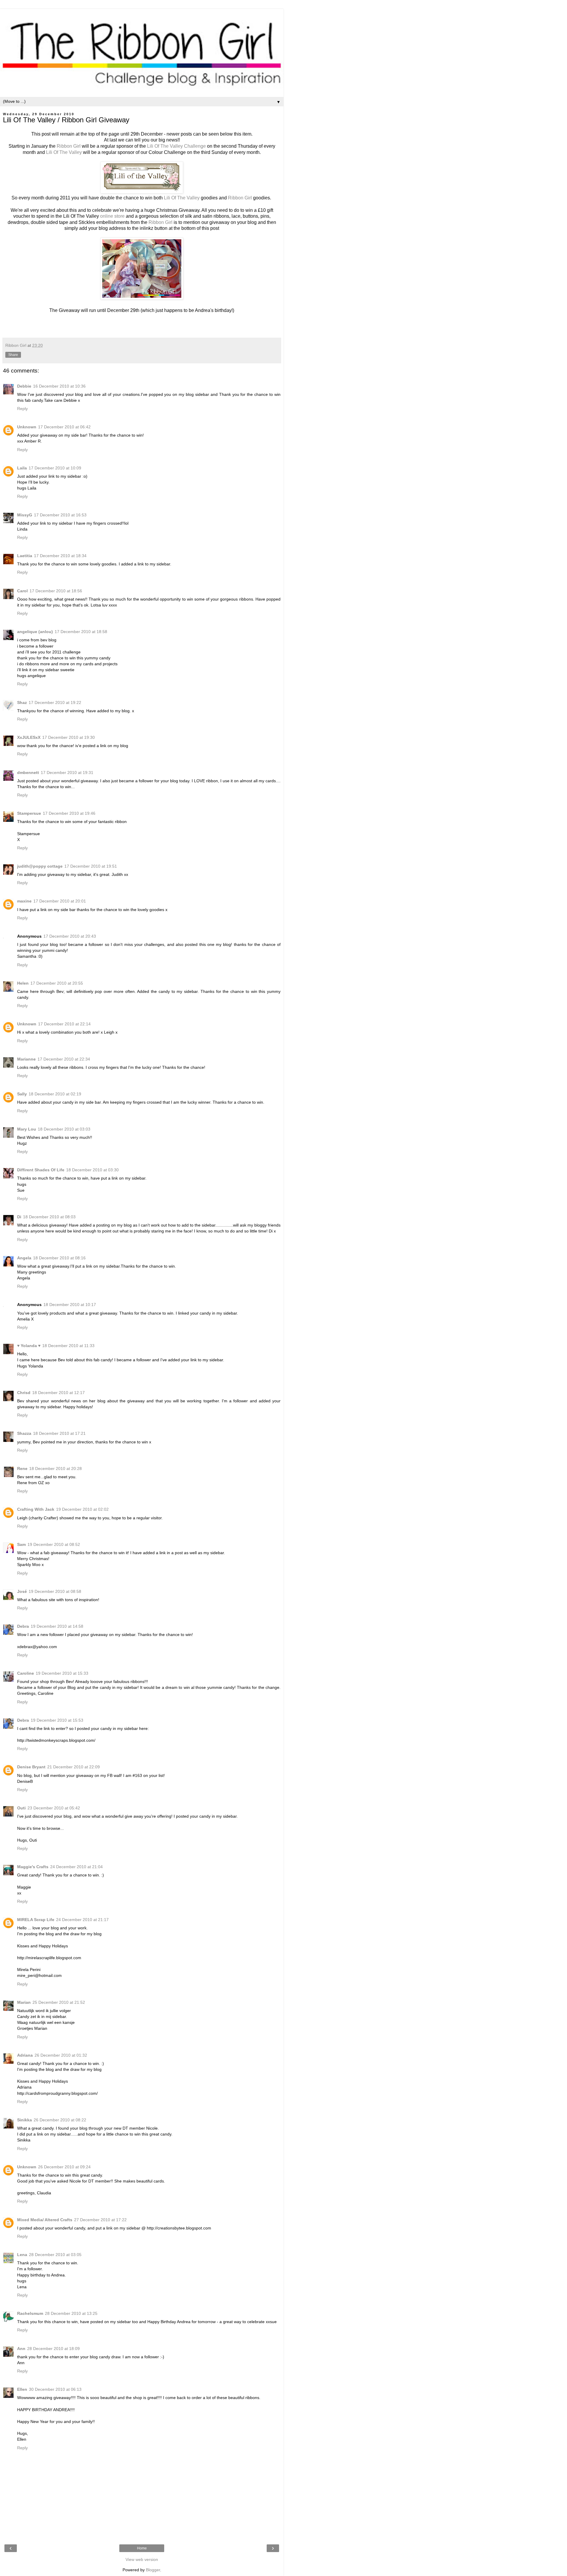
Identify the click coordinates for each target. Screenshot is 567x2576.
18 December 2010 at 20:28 (56, 1468)
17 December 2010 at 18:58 (81, 632)
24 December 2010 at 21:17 (82, 1920)
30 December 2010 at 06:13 (55, 2389)
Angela (24, 1258)
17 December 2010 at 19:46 (69, 813)
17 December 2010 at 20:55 (57, 983)
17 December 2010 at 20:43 (70, 936)
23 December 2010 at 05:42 (54, 1808)
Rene (22, 1468)
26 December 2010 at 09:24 (64, 2167)
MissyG (25, 515)
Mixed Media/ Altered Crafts (45, 2220)
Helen (23, 983)
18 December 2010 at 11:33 (68, 1346)
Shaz (22, 702)
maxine (24, 901)
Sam (21, 1544)
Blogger (153, 2570)
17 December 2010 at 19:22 (55, 702)
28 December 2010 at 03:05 (55, 2255)
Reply (22, 409)
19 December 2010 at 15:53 (57, 1720)
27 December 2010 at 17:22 (100, 2220)
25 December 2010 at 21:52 (59, 2002)
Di (19, 1217)
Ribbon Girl (69, 146)
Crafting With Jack (36, 1509)
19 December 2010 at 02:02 (82, 1509)
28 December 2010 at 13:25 (71, 2313)
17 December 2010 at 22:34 (64, 1059)
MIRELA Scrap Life (36, 1920)
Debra (23, 1626)
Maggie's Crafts (33, 1867)
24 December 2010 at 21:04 (76, 1867)
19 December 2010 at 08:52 (54, 1544)
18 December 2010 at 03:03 (64, 1129)
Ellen (22, 2389)
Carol (22, 591)
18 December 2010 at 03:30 (92, 1170)
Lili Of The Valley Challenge (176, 146)
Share (13, 355)
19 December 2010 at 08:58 (55, 1591)
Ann (21, 2349)
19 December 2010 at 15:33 (62, 1673)
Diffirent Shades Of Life (41, 1170)
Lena (22, 2255)
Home (142, 2548)
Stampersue (29, 813)
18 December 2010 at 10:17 (70, 1305)
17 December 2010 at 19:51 (91, 866)
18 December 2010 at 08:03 (49, 1217)
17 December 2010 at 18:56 (56, 591)
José (22, 1591)
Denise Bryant (31, 1767)
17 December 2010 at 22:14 (64, 1024)
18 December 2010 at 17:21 (59, 1433)
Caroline (26, 1673)
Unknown (27, 427)
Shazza (24, 1433)
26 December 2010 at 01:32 (61, 2055)
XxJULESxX (29, 737)
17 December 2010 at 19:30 (69, 737)
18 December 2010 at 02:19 (55, 1094)
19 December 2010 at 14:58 (57, 1626)
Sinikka (25, 2120)
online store (112, 216)
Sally (22, 1094)
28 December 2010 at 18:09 (53, 2349)
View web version (142, 2559)
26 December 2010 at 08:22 (60, 2120)
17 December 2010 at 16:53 (60, 515)
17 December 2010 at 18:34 (60, 556)
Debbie (24, 386)
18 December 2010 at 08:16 (59, 1258)
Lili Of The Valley (63, 152)
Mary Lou (27, 1129)
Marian (24, 2002)
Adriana (25, 2055)
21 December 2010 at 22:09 (74, 1767)
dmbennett (28, 773)
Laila (22, 468)
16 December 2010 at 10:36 (59, 386)
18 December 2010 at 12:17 (58, 1393)
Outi (21, 1808)
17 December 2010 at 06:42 (64, 427)
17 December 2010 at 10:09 (55, 468)
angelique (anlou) (35, 632)
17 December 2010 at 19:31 (67, 773)
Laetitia (25, 556)
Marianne (26, 1059)
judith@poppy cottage (40, 866)
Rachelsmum (30, 2313)
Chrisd (24, 1393)
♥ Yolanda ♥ (29, 1346)
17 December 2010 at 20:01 (60, 901)
